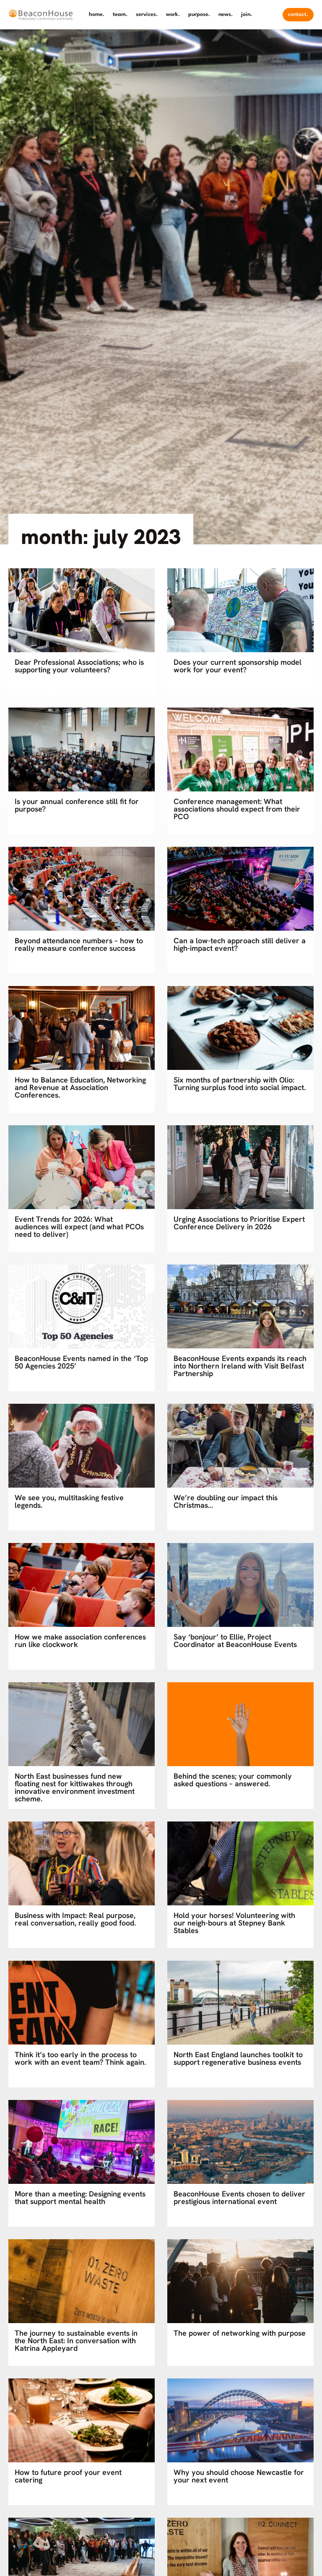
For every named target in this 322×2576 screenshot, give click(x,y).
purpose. (199, 14)
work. (173, 14)
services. (147, 14)
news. (226, 14)
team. (120, 14)
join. (247, 14)
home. (97, 14)
